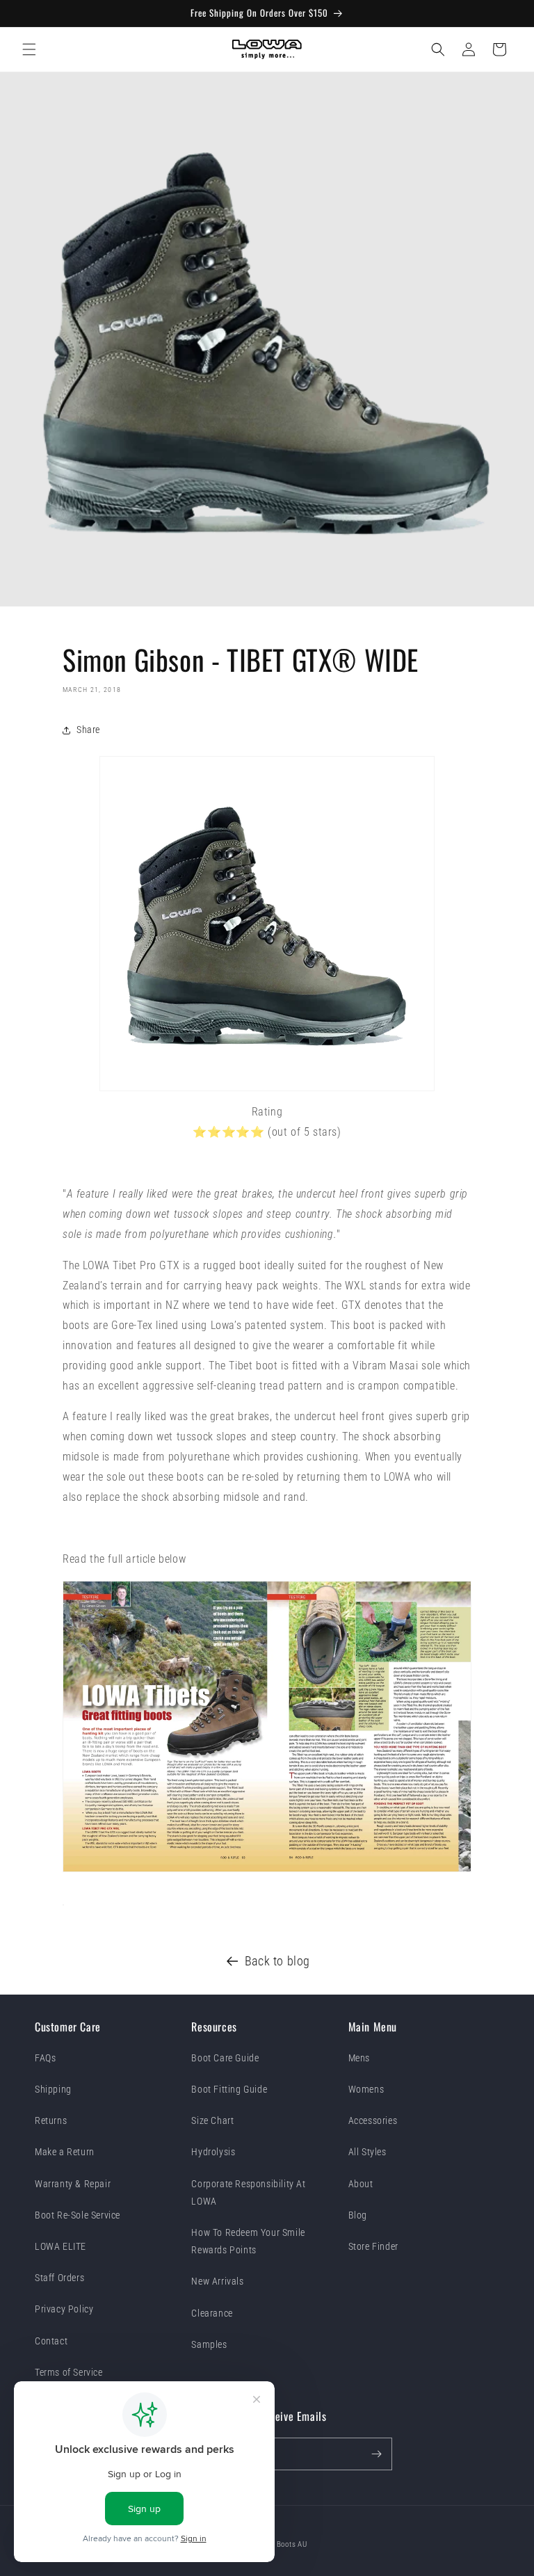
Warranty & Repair (73, 2184)
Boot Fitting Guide (229, 2089)
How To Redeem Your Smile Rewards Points (248, 2241)
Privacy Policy (64, 2309)
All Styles (367, 2152)
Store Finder (373, 2246)
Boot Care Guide (225, 2058)
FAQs (45, 2058)
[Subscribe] (376, 2454)
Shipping (53, 2089)
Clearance (212, 2313)
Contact (51, 2341)
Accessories (373, 2120)
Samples (209, 2344)
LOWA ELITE (60, 2246)
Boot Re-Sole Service (78, 2215)
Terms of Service (69, 2372)
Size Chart (212, 2120)
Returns (51, 2120)
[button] (29, 49)
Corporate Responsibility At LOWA (248, 2192)
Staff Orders (59, 2278)
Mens (359, 2058)
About (361, 2184)
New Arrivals (217, 2281)
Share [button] (88, 730)
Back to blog (277, 1961)
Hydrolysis (213, 2152)
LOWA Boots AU (281, 2544)
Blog (358, 2215)
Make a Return (65, 2152)
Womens (366, 2089)
